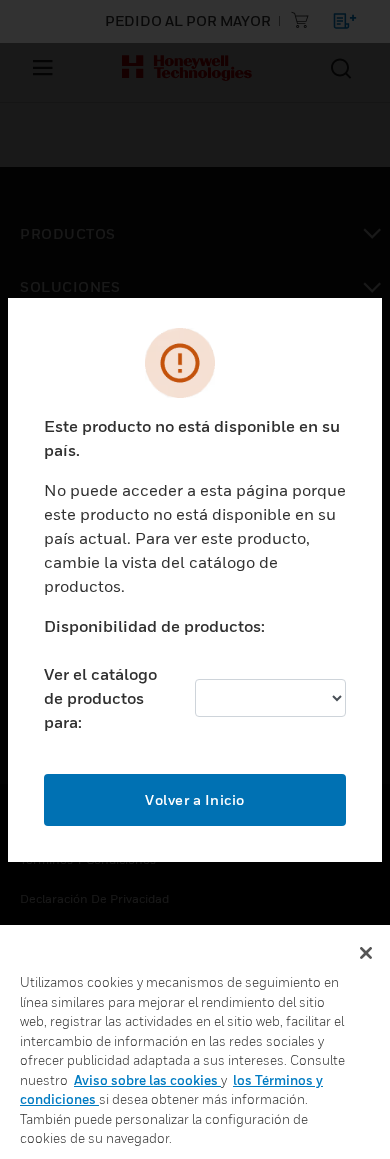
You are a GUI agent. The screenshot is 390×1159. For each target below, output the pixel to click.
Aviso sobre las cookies (147, 1080)
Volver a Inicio (195, 799)
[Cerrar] (366, 953)
